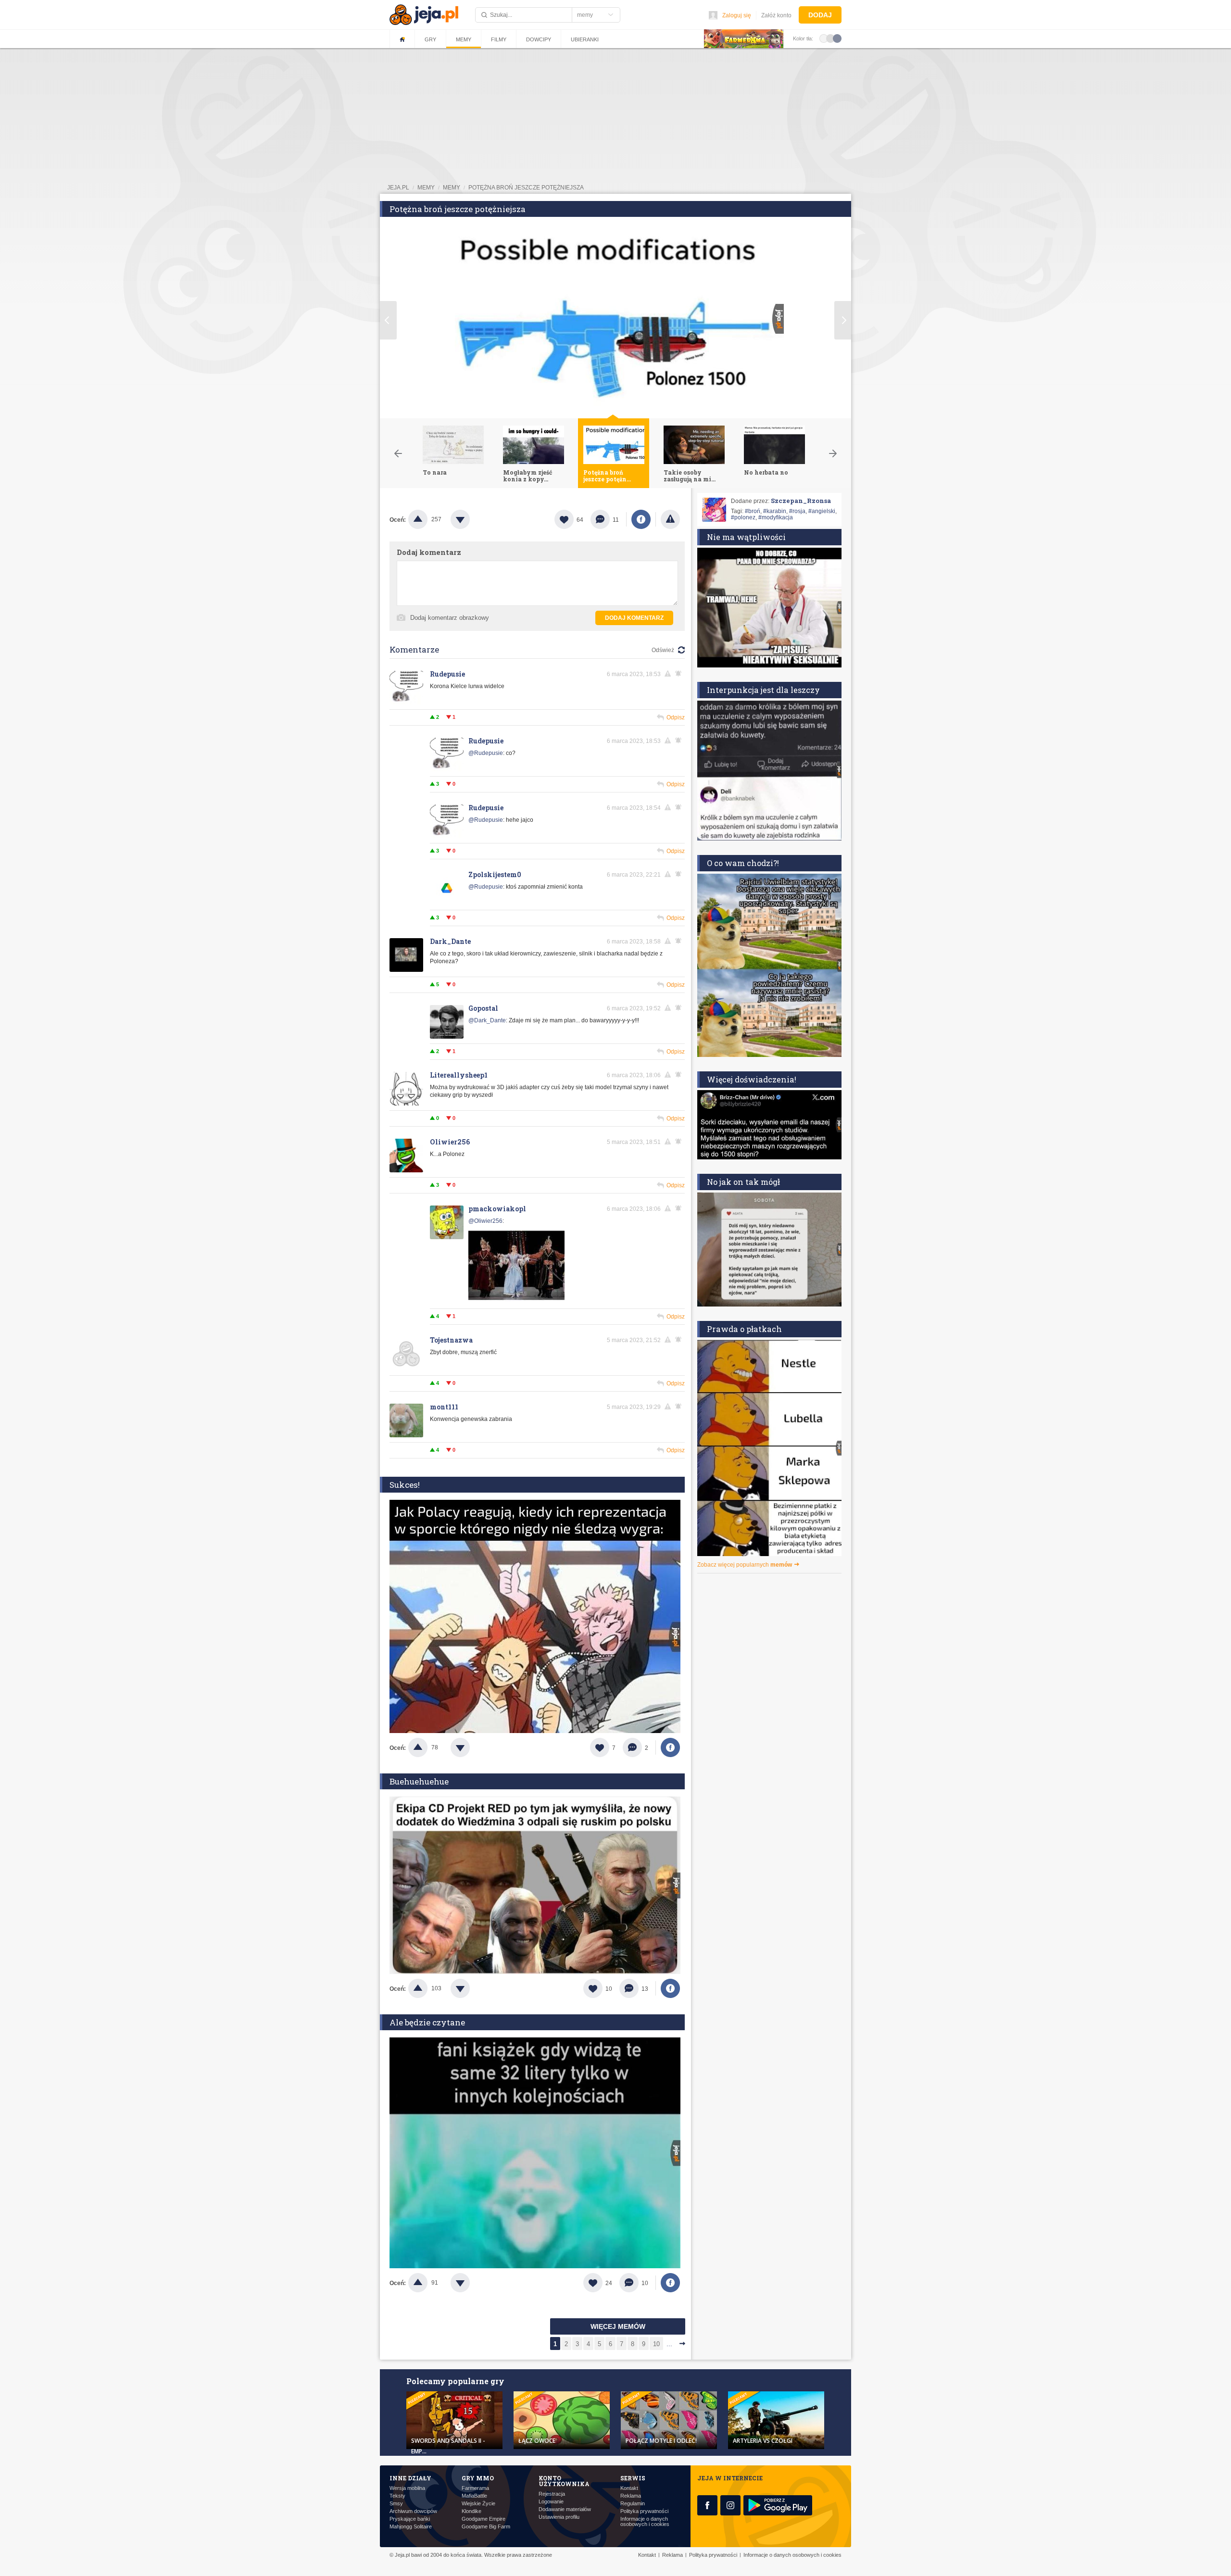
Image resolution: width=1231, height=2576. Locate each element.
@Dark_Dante (487, 1020)
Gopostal (483, 1008)
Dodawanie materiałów (565, 2509)
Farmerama (475, 2488)
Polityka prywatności (644, 2511)
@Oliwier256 (485, 1221)
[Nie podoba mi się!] (472, 519)
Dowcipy (539, 39)
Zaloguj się (737, 15)
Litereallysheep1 (459, 1075)
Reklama (631, 2496)
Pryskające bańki (410, 2519)
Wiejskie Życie (478, 2504)
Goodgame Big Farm (486, 2527)
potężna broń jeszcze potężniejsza (526, 188)
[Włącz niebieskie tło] (837, 38)
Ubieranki (585, 39)
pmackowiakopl (497, 1209)
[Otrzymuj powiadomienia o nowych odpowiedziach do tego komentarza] (680, 874)
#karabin (775, 511)
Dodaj (820, 15)
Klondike (471, 2511)
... (669, 2344)
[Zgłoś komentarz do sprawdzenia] (669, 674)
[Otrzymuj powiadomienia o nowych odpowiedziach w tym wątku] (680, 674)
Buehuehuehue (419, 1781)
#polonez (743, 517)
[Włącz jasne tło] (824, 38)
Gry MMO (478, 2478)
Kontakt (629, 2488)
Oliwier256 (450, 1142)
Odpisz (676, 717)
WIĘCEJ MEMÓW (618, 2326)
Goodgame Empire (484, 2519)
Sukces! (405, 1485)
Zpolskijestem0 (495, 874)
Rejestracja (552, 2494)
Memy (464, 39)
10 (656, 2344)
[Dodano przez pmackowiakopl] (516, 1300)
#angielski (822, 511)
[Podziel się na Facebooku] (641, 519)
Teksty (397, 2496)
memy (426, 188)
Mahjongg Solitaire (411, 2527)
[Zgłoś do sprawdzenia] (670, 519)
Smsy (396, 2504)
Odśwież (663, 650)
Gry (430, 39)
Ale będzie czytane (427, 2022)
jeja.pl (398, 188)
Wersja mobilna (407, 2488)
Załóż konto (776, 15)
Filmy (499, 39)
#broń (753, 511)
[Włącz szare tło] (830, 38)
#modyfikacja (776, 517)
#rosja (797, 511)
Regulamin (633, 2504)
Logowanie (551, 2502)
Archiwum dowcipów (413, 2511)
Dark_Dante (450, 941)
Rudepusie (447, 674)
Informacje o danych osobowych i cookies (645, 2522)
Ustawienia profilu (559, 2517)
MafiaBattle (474, 2496)
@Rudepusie (486, 753)
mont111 (444, 1407)
